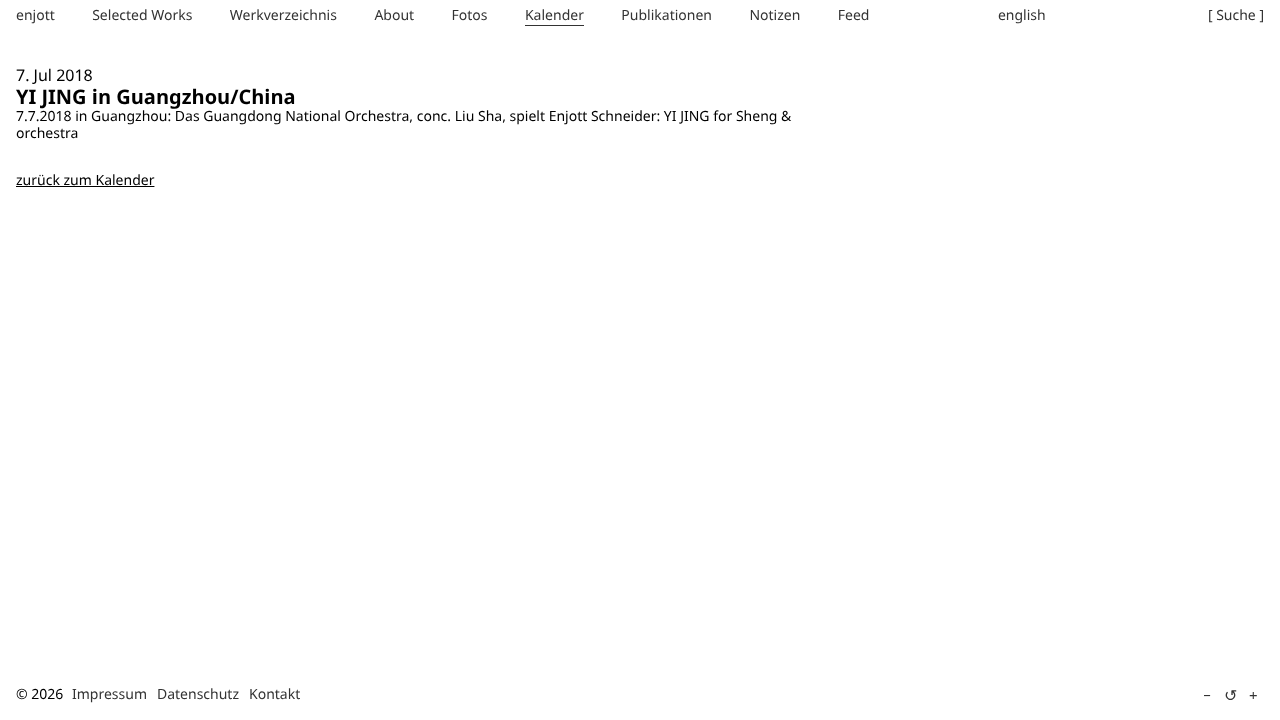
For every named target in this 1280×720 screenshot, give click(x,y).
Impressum (109, 694)
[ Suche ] (1236, 15)
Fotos (470, 15)
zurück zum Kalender (85, 180)
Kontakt (274, 694)
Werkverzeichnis (283, 15)
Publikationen (666, 15)
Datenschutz (198, 694)
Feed (854, 15)
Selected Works (142, 15)
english (1022, 15)
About (394, 15)
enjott (35, 15)
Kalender (554, 15)
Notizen (774, 15)
